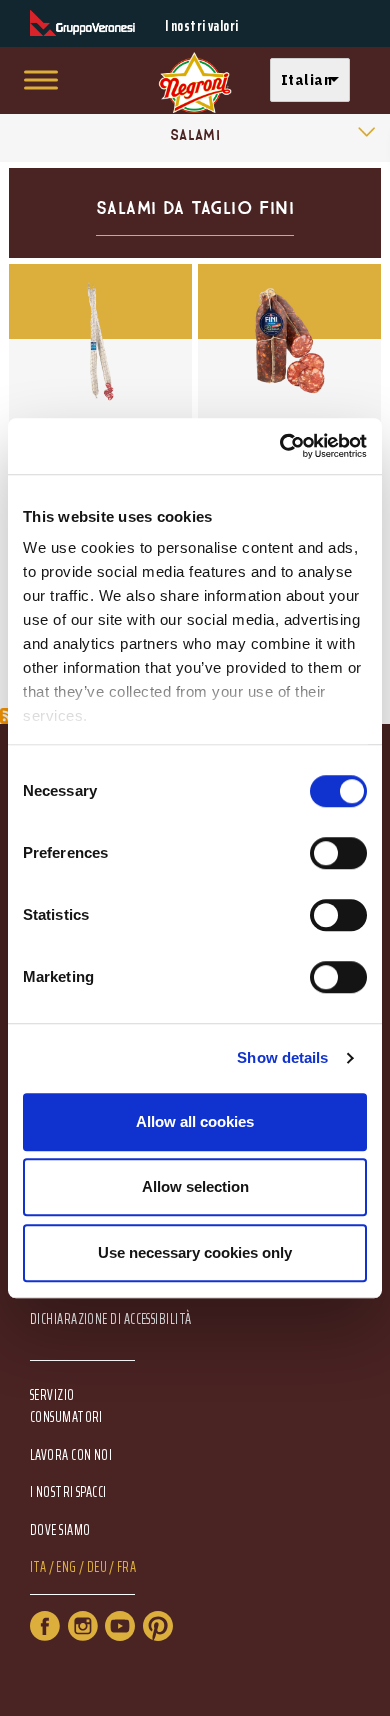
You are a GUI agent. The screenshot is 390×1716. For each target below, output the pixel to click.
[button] (315, 80)
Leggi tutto (100, 372)
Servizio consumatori (66, 1406)
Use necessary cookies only (195, 1252)
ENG (66, 1567)
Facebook (45, 1626)
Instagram (83, 1626)
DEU (97, 1567)
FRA (126, 1567)
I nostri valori (202, 26)
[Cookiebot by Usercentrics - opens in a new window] (280, 446)
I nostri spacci (68, 1492)
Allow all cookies (195, 1121)
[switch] (338, 853)
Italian (306, 79)
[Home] (195, 83)
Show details (282, 1057)
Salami (195, 135)
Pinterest (158, 1626)
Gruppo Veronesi (82, 23)
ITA (38, 1567)
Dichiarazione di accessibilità (111, 1319)
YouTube (120, 1626)
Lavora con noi (71, 1455)
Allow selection (195, 1186)
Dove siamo (60, 1530)
